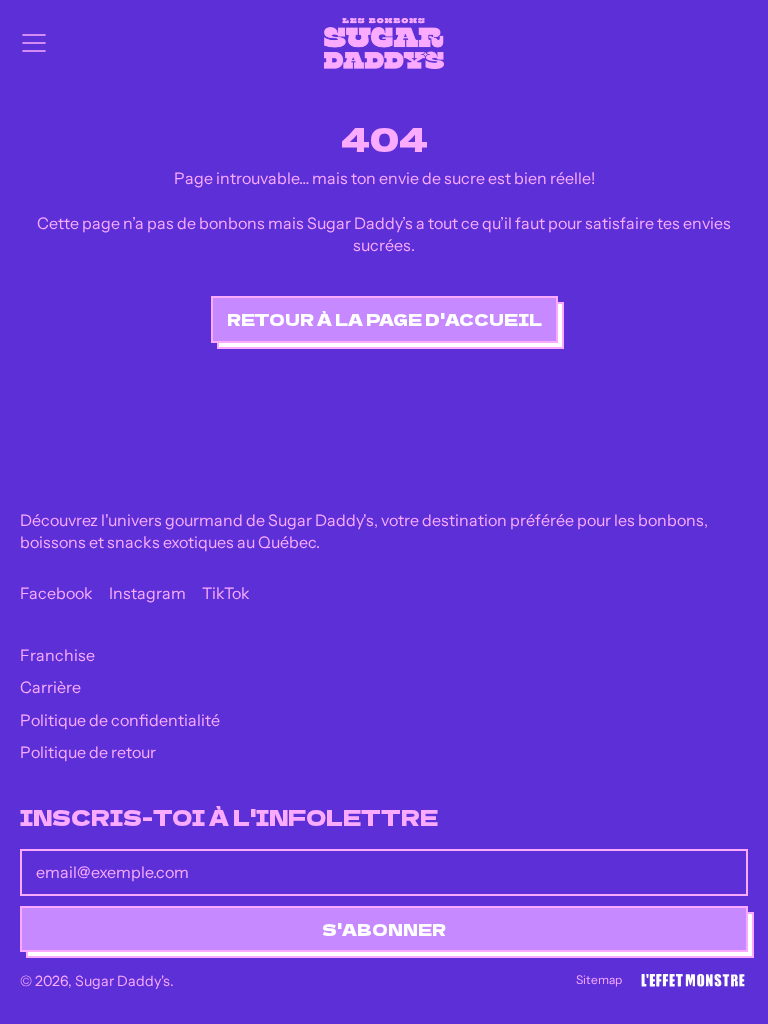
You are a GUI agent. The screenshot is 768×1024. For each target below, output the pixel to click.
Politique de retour (88, 752)
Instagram (147, 593)
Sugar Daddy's (122, 981)
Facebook (56, 593)
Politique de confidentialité (120, 720)
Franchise (57, 655)
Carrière (50, 687)
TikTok (226, 593)
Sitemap (599, 979)
